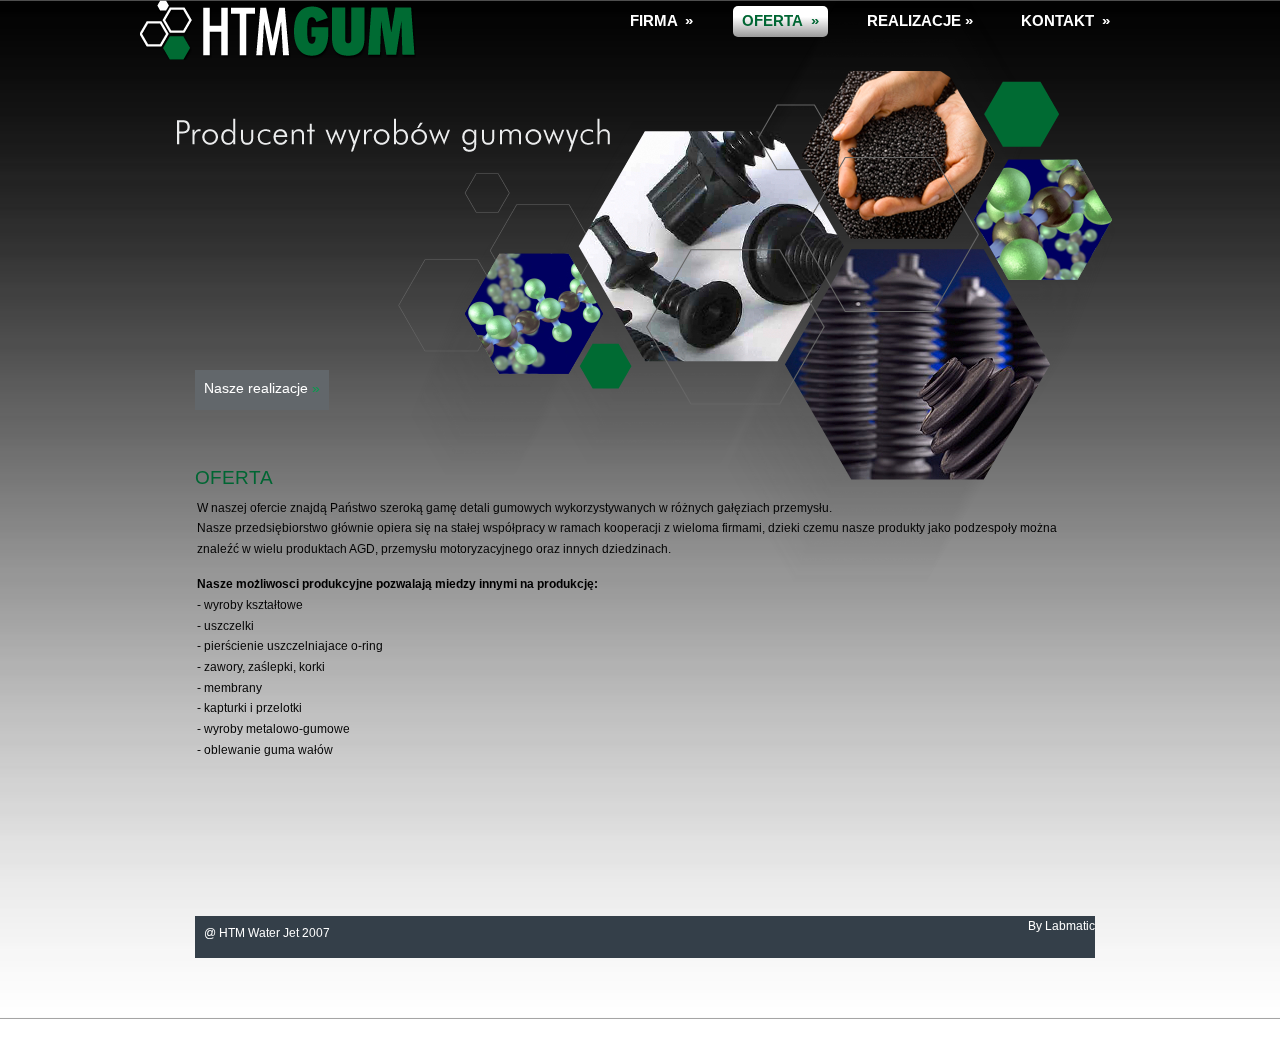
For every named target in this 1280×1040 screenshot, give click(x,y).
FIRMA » (661, 20)
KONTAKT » (1065, 20)
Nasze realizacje (262, 388)
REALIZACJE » (920, 20)
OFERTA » (780, 20)
